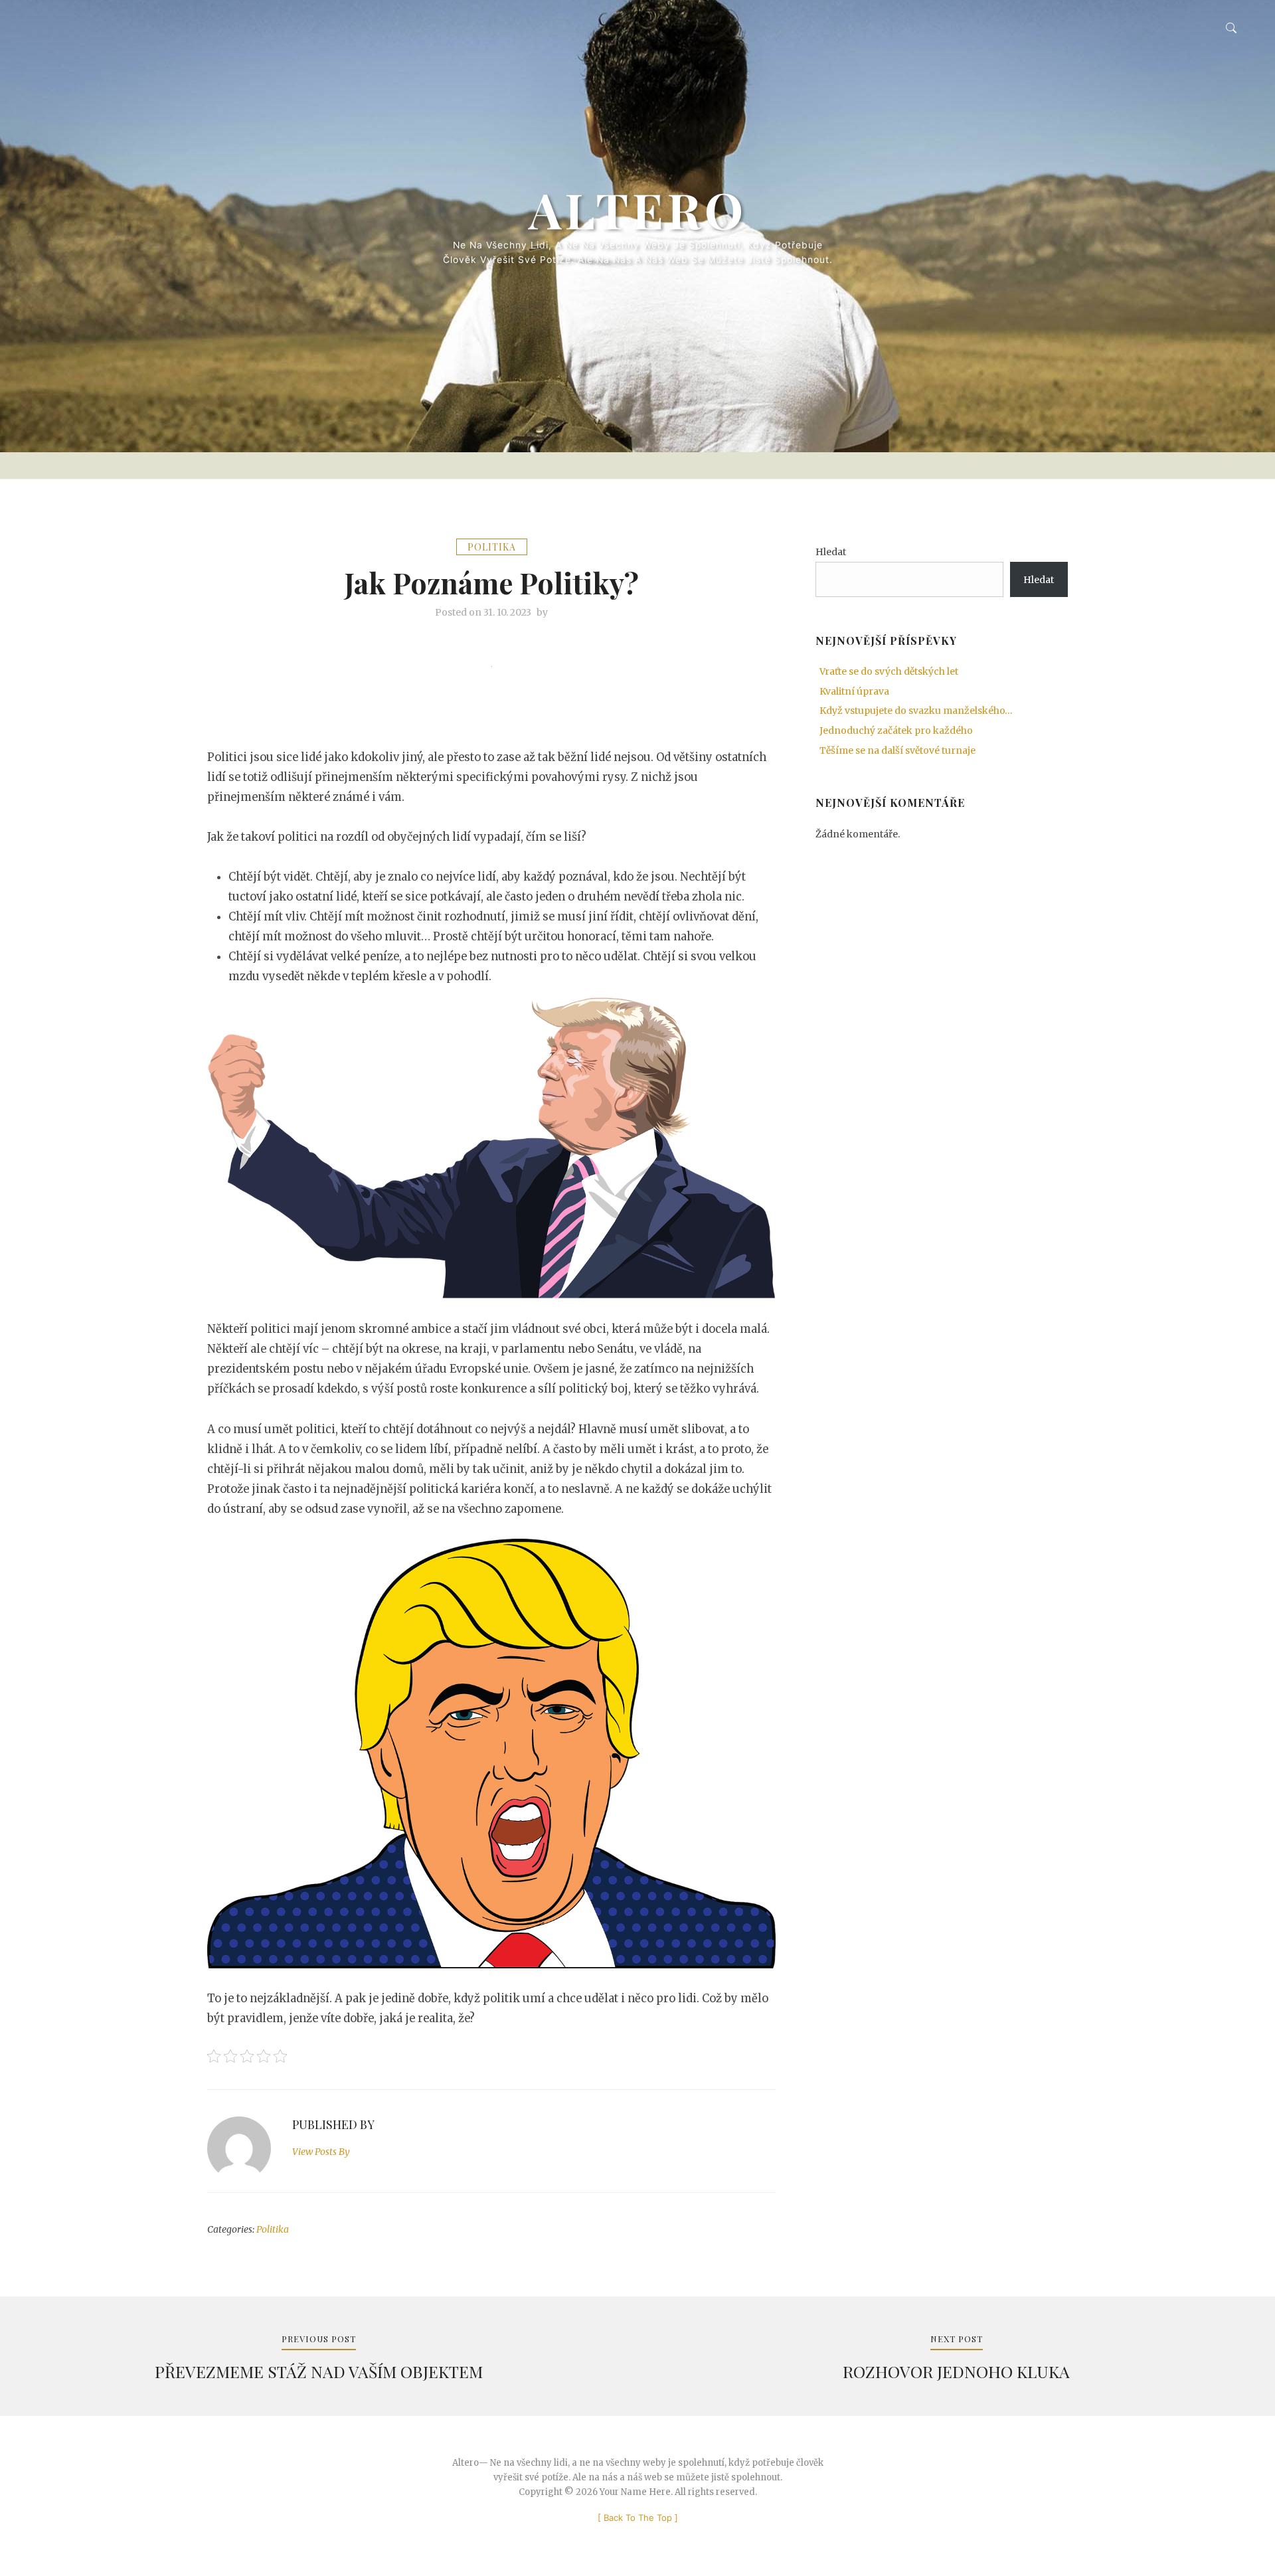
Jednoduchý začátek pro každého (896, 730)
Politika (492, 547)
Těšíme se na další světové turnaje (897, 750)
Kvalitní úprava (854, 691)
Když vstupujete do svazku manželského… (916, 711)
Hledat (831, 552)
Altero (638, 209)
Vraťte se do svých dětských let (889, 671)
